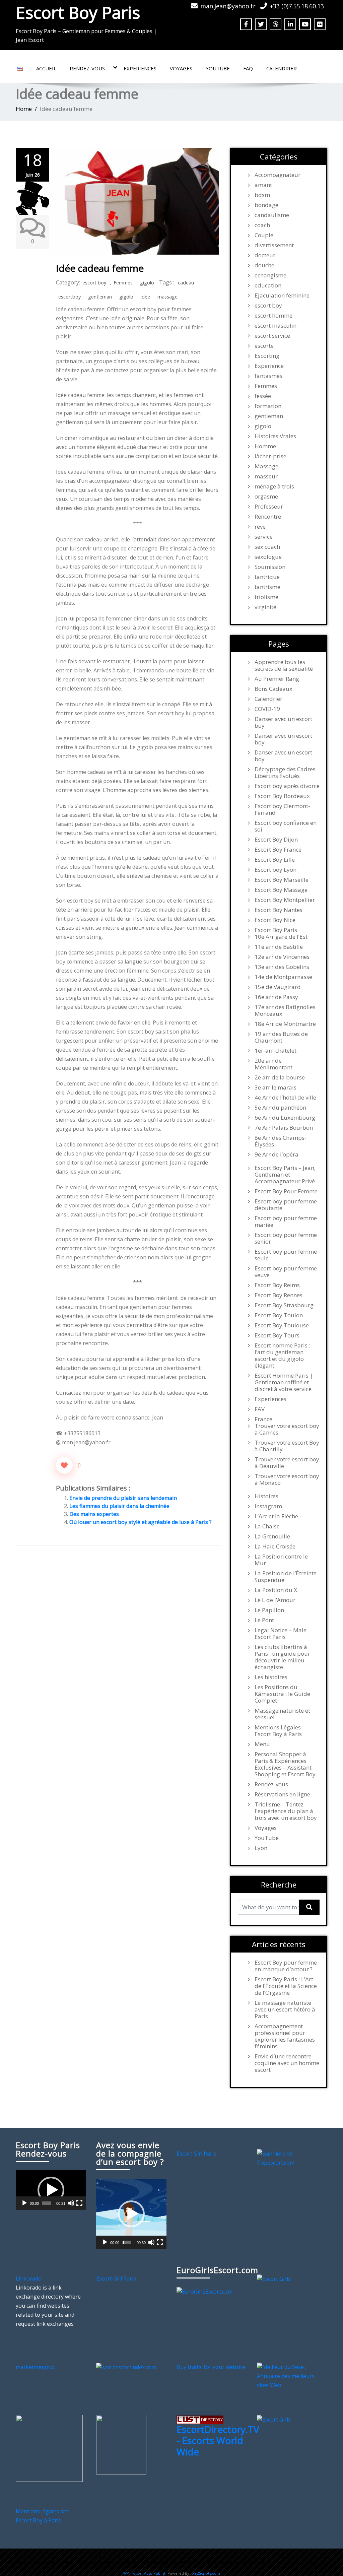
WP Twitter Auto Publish (145, 2573)
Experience (269, 366)
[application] (51, 2190)
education (268, 285)
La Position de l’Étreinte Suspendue (286, 1577)
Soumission (270, 567)
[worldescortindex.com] (126, 2367)
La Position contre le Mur (281, 1560)
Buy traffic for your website (211, 2367)
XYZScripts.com (206, 2573)
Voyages (181, 68)
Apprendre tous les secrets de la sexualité (284, 665)
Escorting (267, 356)
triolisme (266, 597)
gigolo (147, 283)
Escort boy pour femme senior (286, 1238)
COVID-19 (267, 709)
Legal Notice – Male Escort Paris (281, 1634)
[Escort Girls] (274, 2278)
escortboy (70, 297)
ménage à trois (274, 486)
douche (264, 265)
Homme (265, 446)
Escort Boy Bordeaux (282, 796)
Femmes (123, 283)
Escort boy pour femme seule (286, 1255)
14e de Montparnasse (283, 977)
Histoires (266, 1496)
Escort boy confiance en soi (286, 826)
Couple (264, 235)
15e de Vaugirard (278, 987)
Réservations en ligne (282, 1794)
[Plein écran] (79, 2203)
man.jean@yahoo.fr (228, 6)
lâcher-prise (270, 456)
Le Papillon (269, 1610)
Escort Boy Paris (78, 12)
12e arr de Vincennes (282, 957)
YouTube (218, 68)
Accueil (46, 68)
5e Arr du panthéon (280, 1108)
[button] (51, 2190)
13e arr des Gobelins (282, 967)
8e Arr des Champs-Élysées (281, 1141)
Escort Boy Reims (277, 1285)
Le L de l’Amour (275, 1600)
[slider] (47, 2203)
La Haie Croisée (275, 1546)
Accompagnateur (278, 175)
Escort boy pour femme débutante (286, 1205)
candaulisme (272, 215)
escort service (272, 336)
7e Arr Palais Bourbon (284, 1128)
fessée (263, 396)
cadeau (186, 283)
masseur (266, 476)
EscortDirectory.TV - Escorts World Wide (218, 2440)
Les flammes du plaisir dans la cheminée (119, 1506)
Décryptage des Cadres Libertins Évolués (285, 773)
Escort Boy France (278, 850)
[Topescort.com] (292, 2158)
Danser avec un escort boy (283, 722)
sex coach (267, 547)
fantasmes (268, 376)
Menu (262, 1744)
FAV (260, 1409)
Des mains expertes (94, 1514)
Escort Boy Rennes (279, 1295)
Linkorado (29, 2278)
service (264, 537)
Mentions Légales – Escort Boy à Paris (280, 1731)
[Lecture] (24, 2203)
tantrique (267, 577)
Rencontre (268, 517)
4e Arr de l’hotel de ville (285, 1098)
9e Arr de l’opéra (277, 1154)
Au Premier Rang (277, 679)
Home (24, 109)
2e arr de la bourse (280, 1077)
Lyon (261, 1848)
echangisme (270, 275)
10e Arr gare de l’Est (281, 937)
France (263, 1419)
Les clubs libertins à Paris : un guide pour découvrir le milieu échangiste (282, 1657)
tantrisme (267, 587)
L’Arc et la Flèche (276, 1516)
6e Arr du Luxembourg (285, 1118)
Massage (266, 466)
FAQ (248, 68)
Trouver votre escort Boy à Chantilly (287, 1446)
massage (167, 297)
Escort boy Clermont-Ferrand (282, 809)
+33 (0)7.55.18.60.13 (297, 6)
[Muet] (71, 2203)
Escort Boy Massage (281, 890)
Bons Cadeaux (273, 689)
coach (262, 225)
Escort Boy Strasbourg (284, 1305)
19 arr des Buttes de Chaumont (281, 1037)
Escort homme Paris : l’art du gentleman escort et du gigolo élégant (282, 1356)
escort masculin (276, 326)
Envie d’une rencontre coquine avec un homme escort (287, 2063)
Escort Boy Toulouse (282, 1325)
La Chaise (267, 1526)
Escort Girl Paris (196, 2154)
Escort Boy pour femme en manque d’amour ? (286, 1966)
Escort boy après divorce (287, 786)
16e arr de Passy (276, 997)
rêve (260, 527)
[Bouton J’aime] (64, 1465)
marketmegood (35, 2367)
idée (145, 297)
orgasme (266, 497)
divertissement (274, 245)
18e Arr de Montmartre (285, 1024)
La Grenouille (272, 1536)
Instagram (268, 1506)
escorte (264, 346)
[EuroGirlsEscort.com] (204, 2291)
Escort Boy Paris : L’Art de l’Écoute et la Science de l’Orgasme (286, 1986)
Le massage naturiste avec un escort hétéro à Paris (285, 2009)
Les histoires (271, 1677)
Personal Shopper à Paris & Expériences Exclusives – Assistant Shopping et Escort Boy (285, 1764)
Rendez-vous (87, 68)
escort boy (94, 283)
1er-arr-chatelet (276, 1051)
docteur (265, 255)
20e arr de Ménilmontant (273, 1064)
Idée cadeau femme (100, 268)
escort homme (273, 316)
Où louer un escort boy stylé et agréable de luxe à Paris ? (141, 1522)
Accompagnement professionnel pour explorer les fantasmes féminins (285, 2036)
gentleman (100, 297)
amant (263, 185)
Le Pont (264, 1620)
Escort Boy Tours (277, 1335)
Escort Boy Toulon (279, 1315)
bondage (266, 205)
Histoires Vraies (275, 436)
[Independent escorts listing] (200, 2419)
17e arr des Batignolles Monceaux (285, 1010)
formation (268, 406)
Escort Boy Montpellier (285, 900)
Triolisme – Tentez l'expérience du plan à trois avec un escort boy (286, 1811)
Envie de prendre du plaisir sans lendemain (123, 1498)
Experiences (140, 68)
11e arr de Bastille (279, 947)
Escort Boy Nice (275, 920)
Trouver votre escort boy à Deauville (287, 1463)
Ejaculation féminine (282, 295)
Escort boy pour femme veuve (286, 1272)
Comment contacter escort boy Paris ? (233, 2562)
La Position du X (276, 1590)
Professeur (269, 507)
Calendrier (282, 68)
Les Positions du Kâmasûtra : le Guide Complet (282, 1694)
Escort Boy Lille (275, 860)
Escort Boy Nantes (279, 910)
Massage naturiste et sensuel (282, 1714)
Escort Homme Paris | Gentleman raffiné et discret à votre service (284, 1382)
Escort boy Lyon (276, 870)
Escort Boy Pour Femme (286, 1191)
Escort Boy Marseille (282, 880)
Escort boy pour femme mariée (286, 1221)
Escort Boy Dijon (276, 840)
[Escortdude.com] (121, 2444)
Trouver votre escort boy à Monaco (287, 1479)
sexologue (268, 557)
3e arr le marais (276, 1087)
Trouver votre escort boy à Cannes (287, 1429)
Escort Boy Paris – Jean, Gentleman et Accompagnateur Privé (285, 1175)
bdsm (262, 195)
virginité (265, 607)
